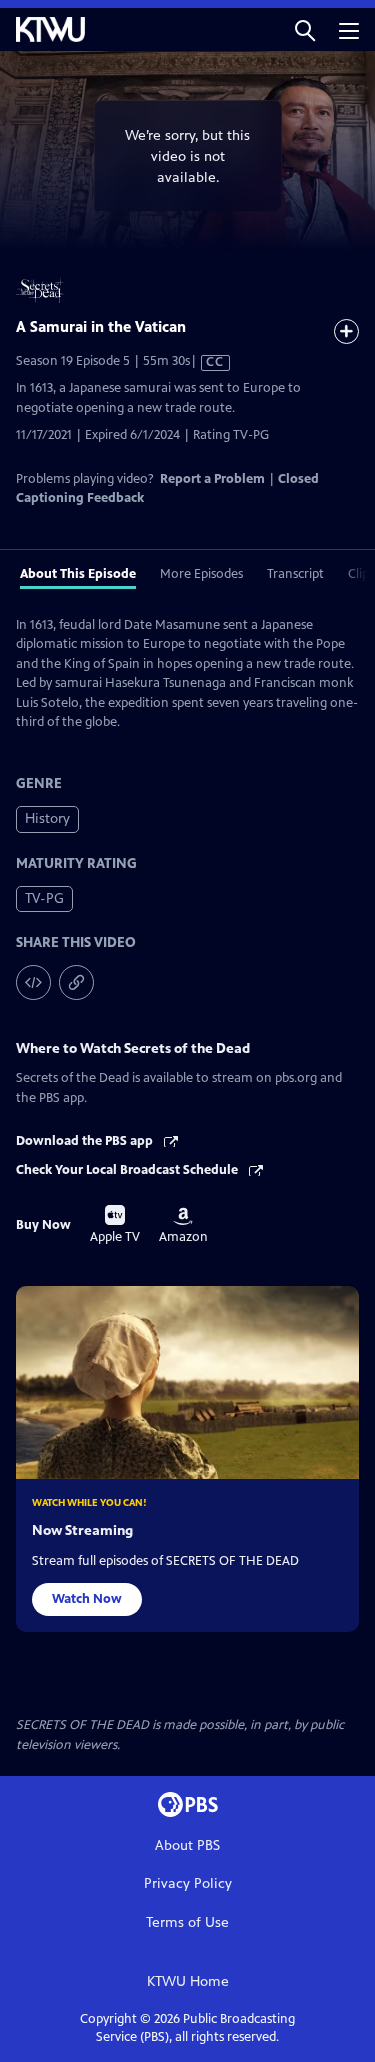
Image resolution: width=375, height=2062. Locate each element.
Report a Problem (212, 479)
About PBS (187, 1845)
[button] (305, 29)
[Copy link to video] (76, 982)
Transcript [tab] (295, 574)
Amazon (183, 1226)
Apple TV (115, 1225)
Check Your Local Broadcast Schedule (128, 1170)
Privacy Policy (188, 1883)
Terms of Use (187, 1922)
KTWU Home (188, 1981)
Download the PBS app (86, 1141)
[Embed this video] (33, 982)
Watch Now (87, 1599)
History (47, 818)
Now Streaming (82, 1530)
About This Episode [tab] (78, 574)
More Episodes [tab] (201, 574)
